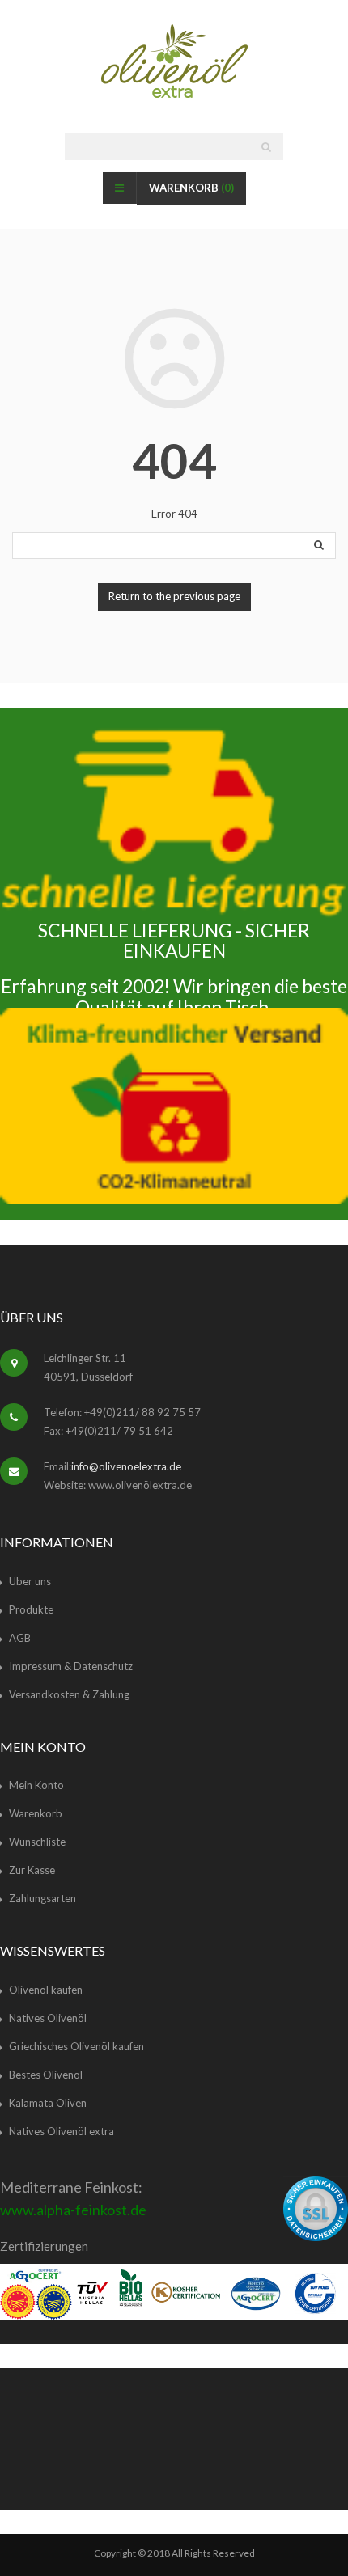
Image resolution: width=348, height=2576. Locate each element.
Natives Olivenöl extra (62, 2131)
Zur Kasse (32, 1870)
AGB (20, 1638)
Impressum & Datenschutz (71, 1666)
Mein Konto (36, 1785)
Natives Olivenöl (48, 2018)
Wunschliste (37, 1842)
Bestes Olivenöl (46, 2075)
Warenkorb (191, 188)
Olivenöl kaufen (46, 1990)
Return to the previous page (174, 596)
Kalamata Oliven (48, 2103)
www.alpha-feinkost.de (73, 2210)
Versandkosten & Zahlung (69, 1694)
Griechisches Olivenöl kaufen (76, 2046)
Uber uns (30, 1581)
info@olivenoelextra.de (126, 1466)
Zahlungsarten (42, 1898)
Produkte (31, 1609)
